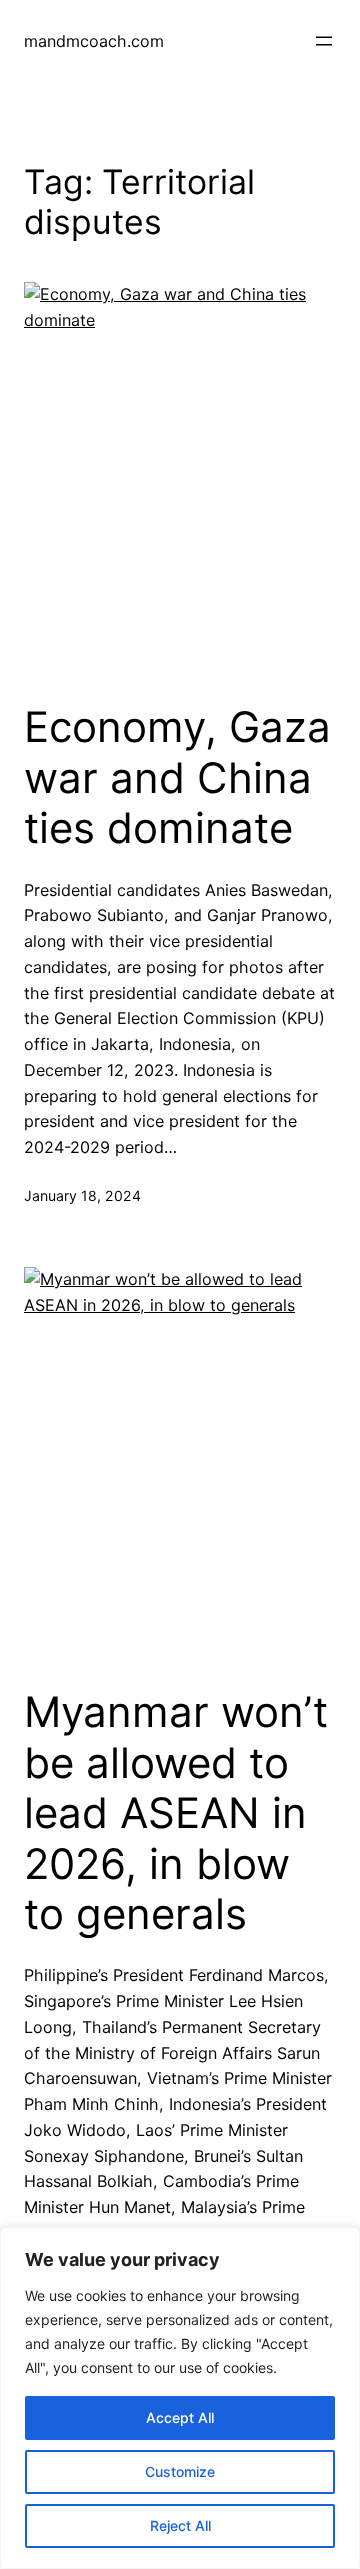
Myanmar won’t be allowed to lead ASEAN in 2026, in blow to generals (176, 1813)
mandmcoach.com (94, 41)
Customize (180, 2471)
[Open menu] (324, 41)
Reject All (180, 2525)
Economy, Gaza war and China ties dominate (177, 777)
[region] (180, 2398)
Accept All (180, 2417)
